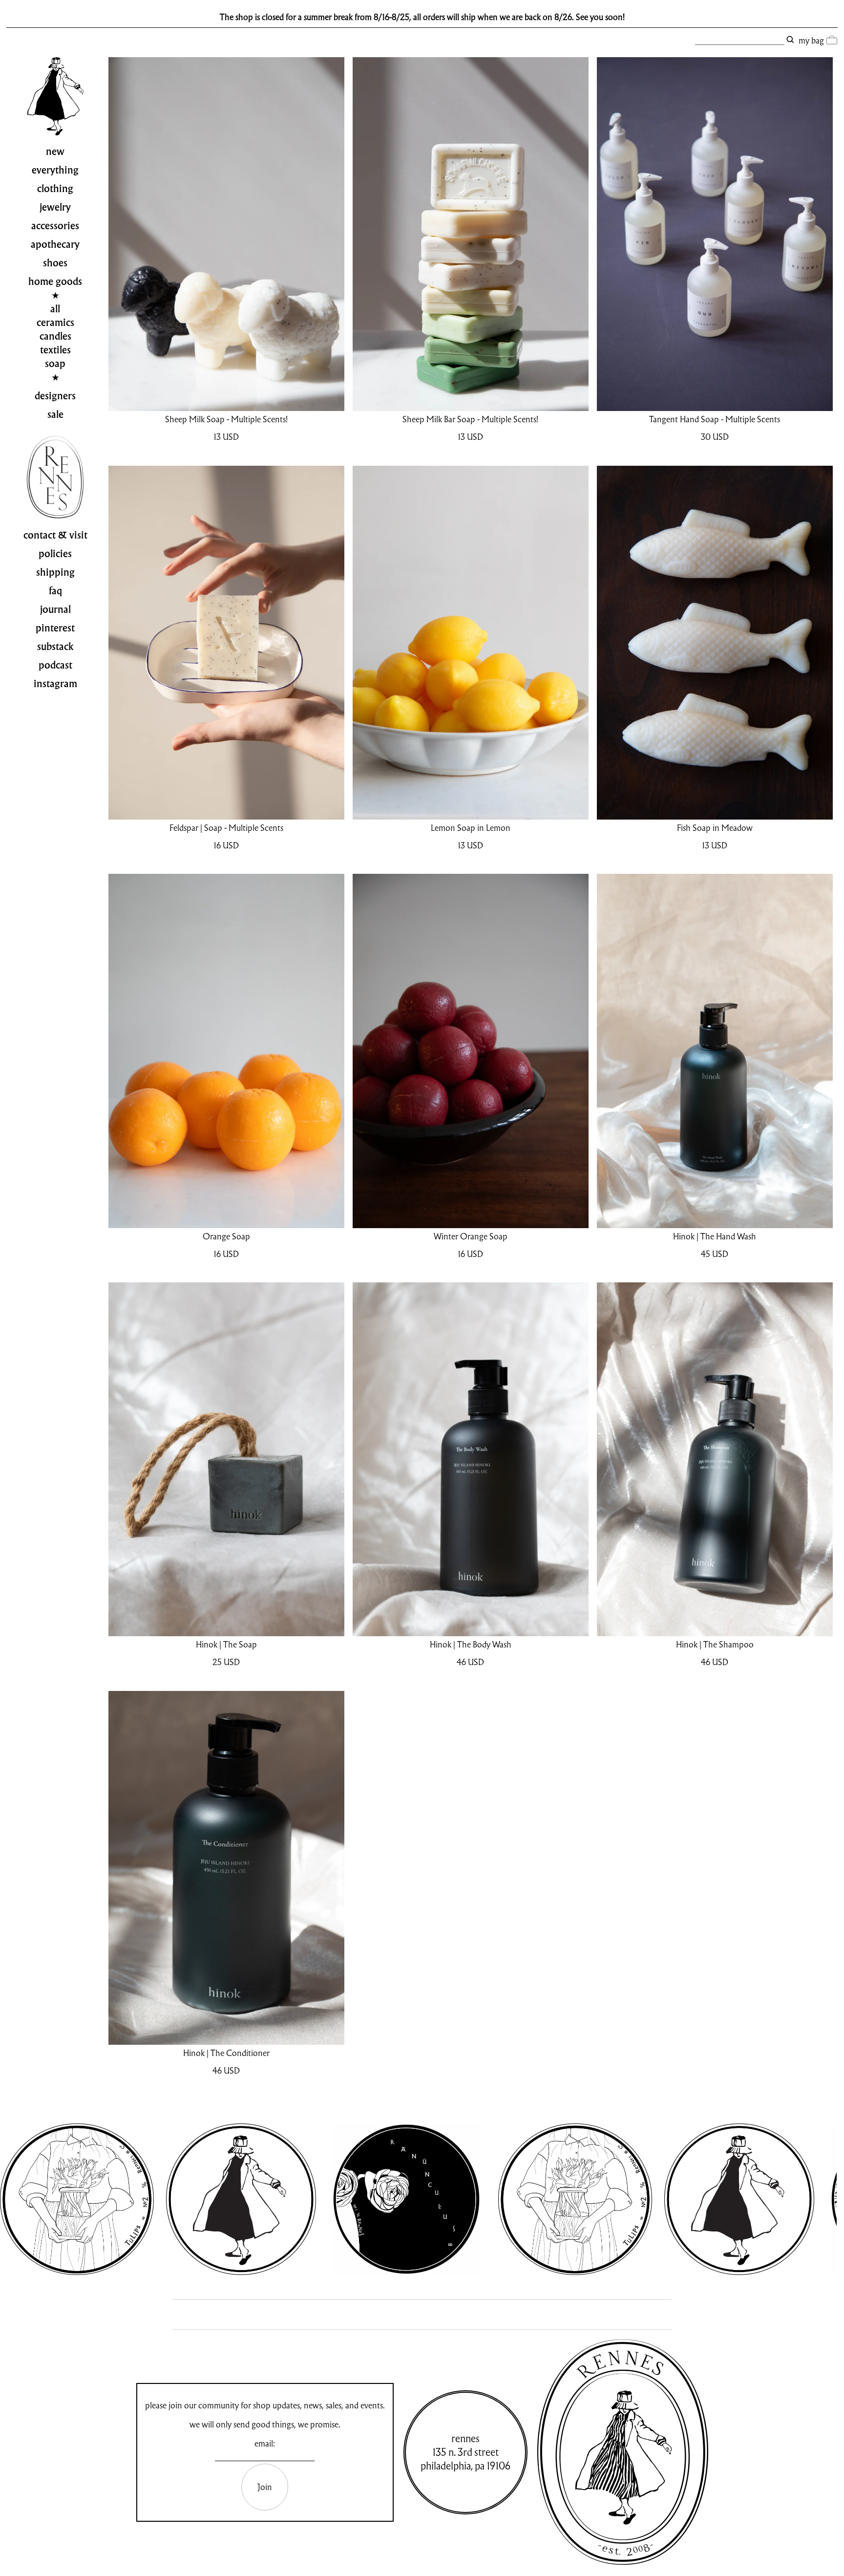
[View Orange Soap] (226, 1051)
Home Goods (55, 281)
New (55, 152)
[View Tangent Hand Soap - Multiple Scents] (715, 234)
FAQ (55, 591)
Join (265, 2487)
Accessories (55, 226)
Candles (55, 336)
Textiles (55, 350)
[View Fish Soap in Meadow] (715, 643)
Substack (55, 647)
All (55, 309)
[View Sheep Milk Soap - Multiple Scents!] (226, 234)
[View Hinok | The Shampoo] (715, 1459)
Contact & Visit (55, 535)
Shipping (55, 572)
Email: (265, 2443)
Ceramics (55, 323)
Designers (55, 396)
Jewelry (55, 207)
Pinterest (55, 628)
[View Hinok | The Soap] (226, 1459)
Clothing (55, 189)
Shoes (55, 263)
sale (55, 414)
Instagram (55, 684)
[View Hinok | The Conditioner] (226, 1868)
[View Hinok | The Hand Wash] (715, 1051)
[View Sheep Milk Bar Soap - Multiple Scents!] (471, 234)
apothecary (55, 244)
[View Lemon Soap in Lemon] (471, 643)
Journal (55, 609)
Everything (55, 170)
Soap (55, 364)
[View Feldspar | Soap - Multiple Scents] (226, 643)
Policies (55, 554)
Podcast (55, 665)
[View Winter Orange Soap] (471, 1051)
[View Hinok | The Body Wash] (471, 1459)
